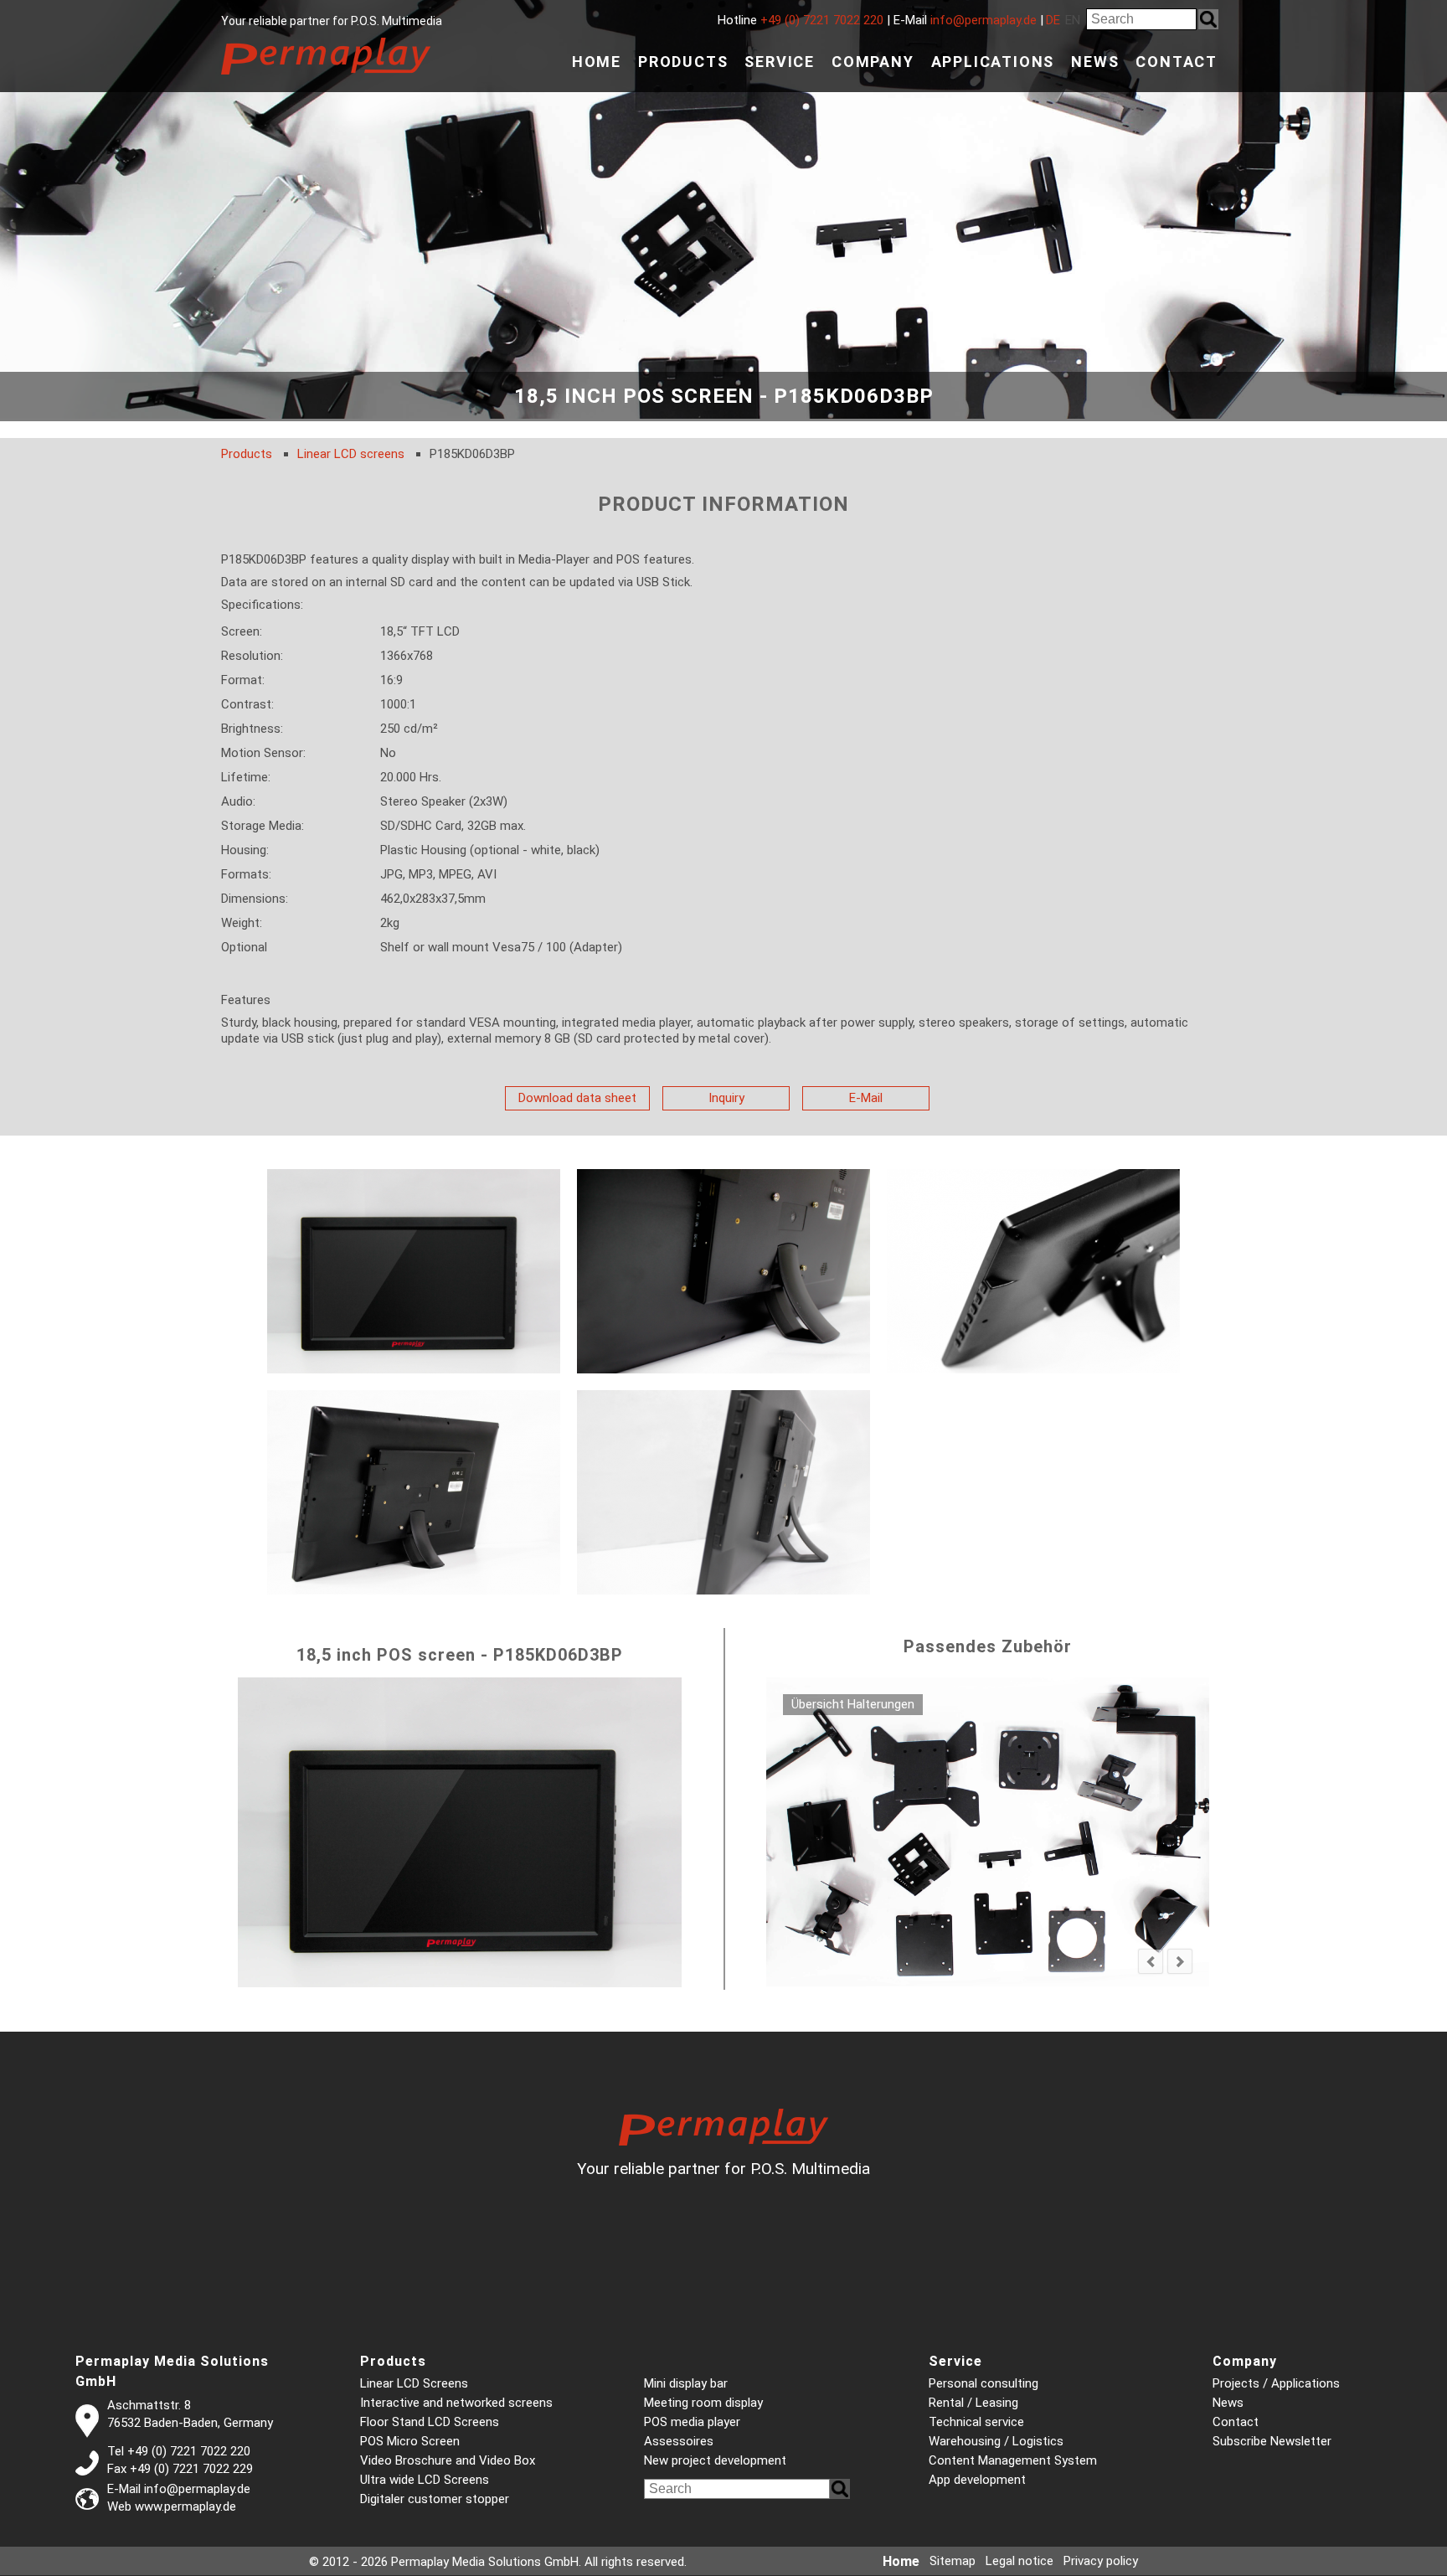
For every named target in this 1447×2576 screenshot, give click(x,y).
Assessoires (679, 2441)
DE (1053, 20)
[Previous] (1151, 1961)
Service (780, 62)
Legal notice (1020, 2561)
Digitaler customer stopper (435, 2499)
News (1095, 62)
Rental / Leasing (973, 2403)
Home (597, 62)
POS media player (692, 2422)
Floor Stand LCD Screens (430, 2422)
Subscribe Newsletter (1272, 2441)
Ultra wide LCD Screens (425, 2480)
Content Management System (1013, 2460)
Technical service (976, 2422)
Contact (1177, 62)
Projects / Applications (1276, 2383)
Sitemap (953, 2561)
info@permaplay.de (984, 20)
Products (683, 62)
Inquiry (726, 1098)
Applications (993, 62)
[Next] (1180, 1961)
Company (873, 62)
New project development (715, 2460)
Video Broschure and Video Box (448, 2460)
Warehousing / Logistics (996, 2441)
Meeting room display (703, 2403)
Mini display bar (686, 2383)
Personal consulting (984, 2383)
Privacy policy (1101, 2561)
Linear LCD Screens (414, 2383)
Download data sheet (577, 1098)
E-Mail (866, 1098)
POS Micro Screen (410, 2441)
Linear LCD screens (351, 454)
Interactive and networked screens (456, 2403)
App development (977, 2480)
